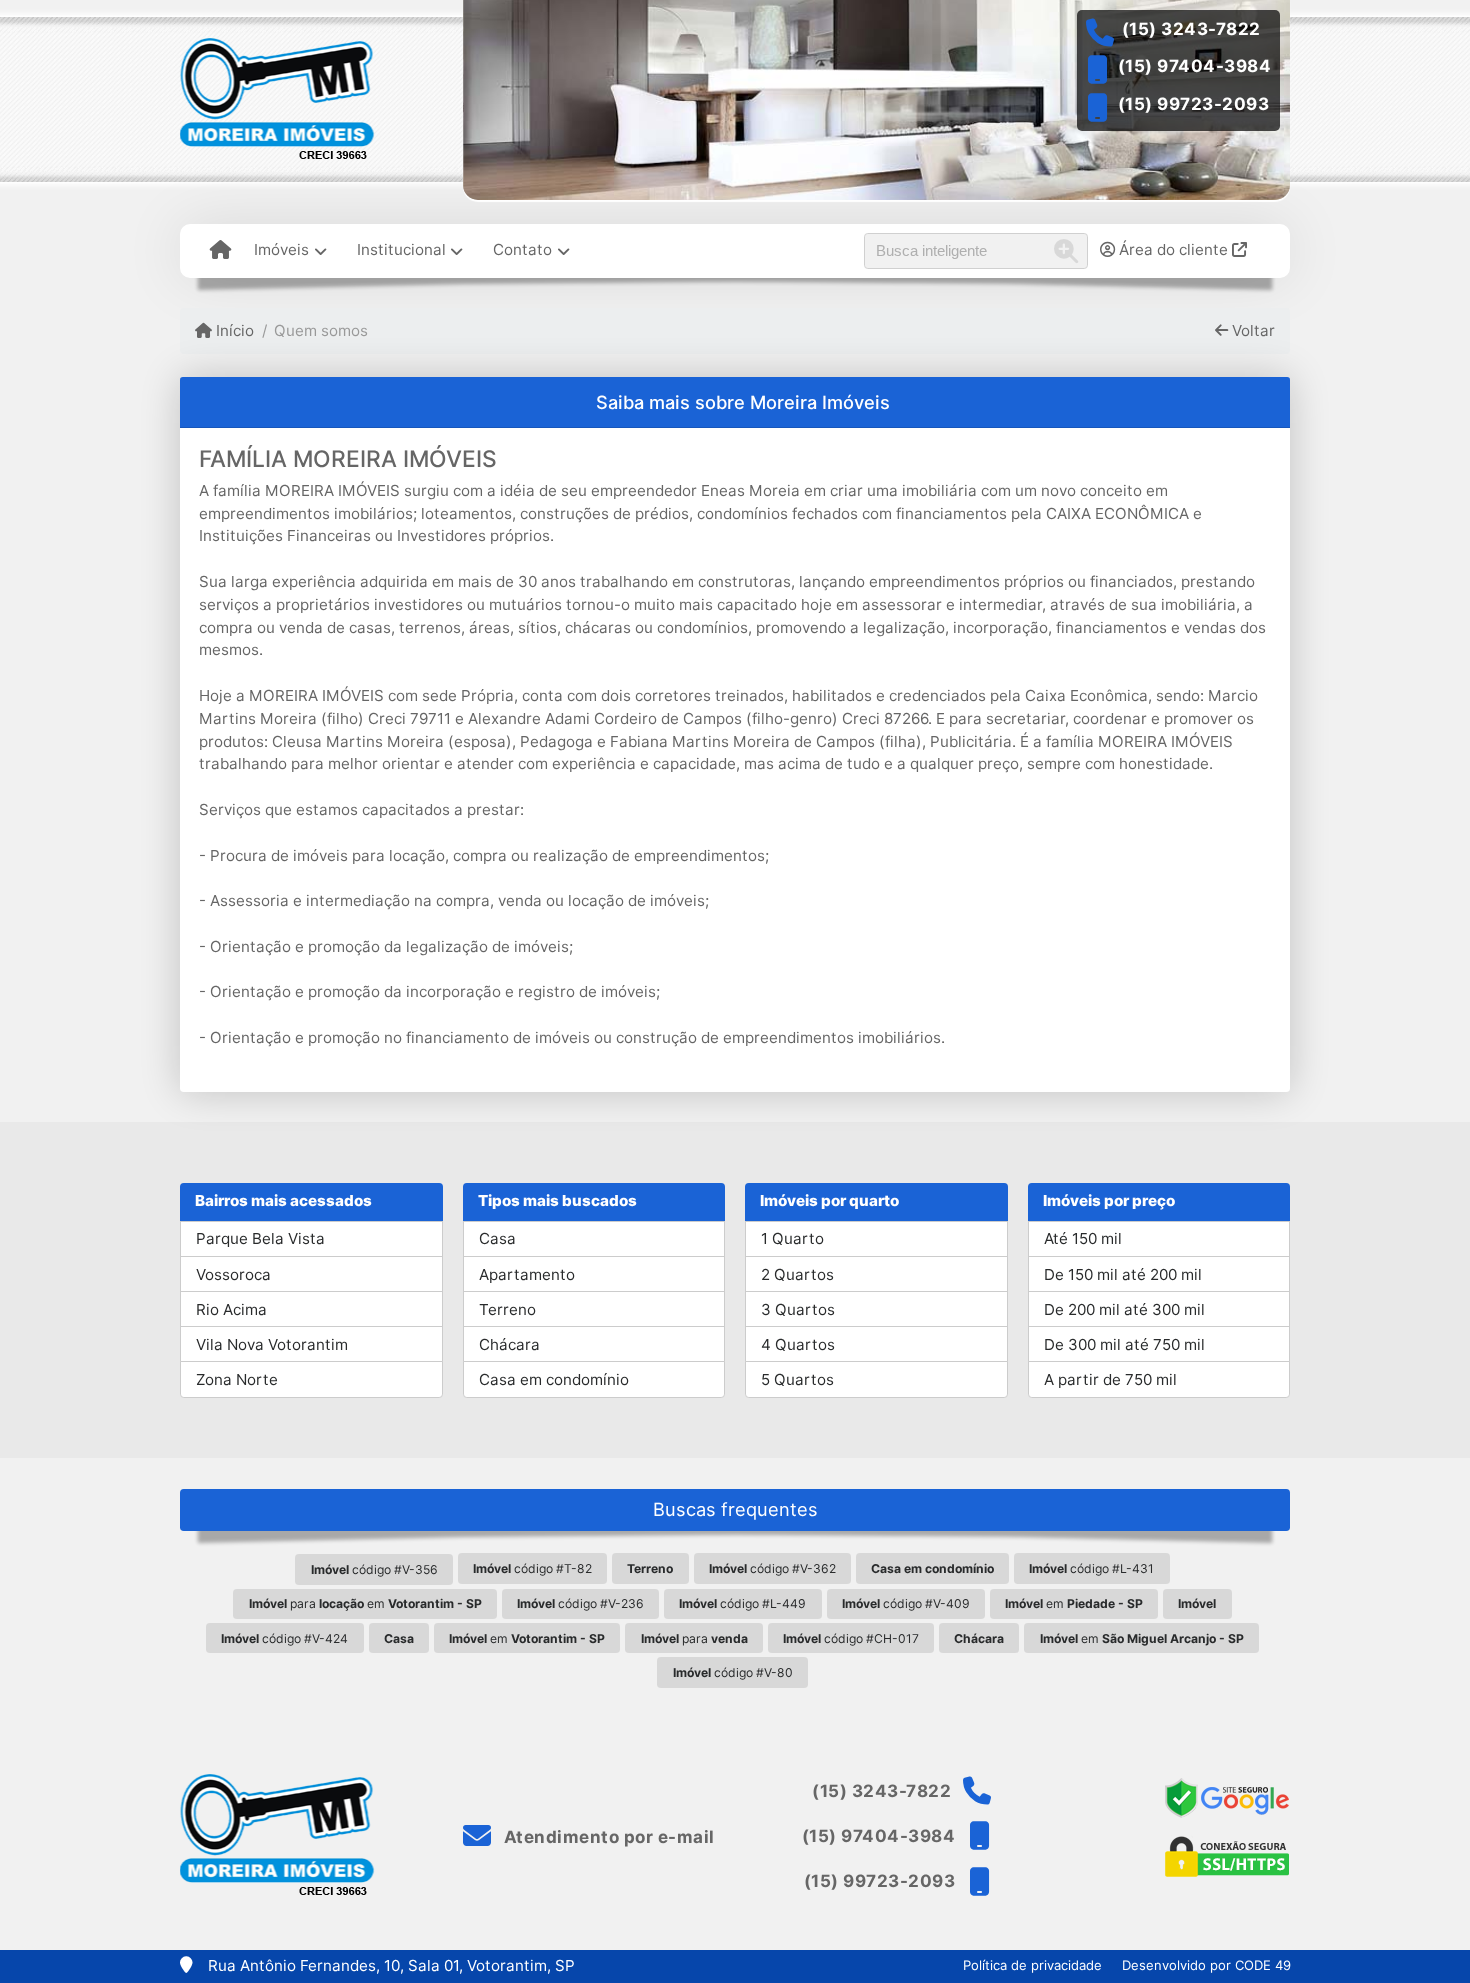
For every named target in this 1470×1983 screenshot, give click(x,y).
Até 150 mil (1083, 1238)
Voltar (1251, 330)
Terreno (507, 1309)
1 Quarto (792, 1238)
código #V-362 (772, 1568)
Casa (497, 1238)
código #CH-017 (851, 1638)
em (1074, 1603)
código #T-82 (532, 1568)
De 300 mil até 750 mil (1124, 1344)
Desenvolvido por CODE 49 (1206, 1965)
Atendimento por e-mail (607, 1837)
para (694, 1638)
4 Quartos (798, 1344)
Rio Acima (231, 1309)
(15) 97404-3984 (1195, 66)
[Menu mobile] (220, 251)
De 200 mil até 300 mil (1124, 1309)
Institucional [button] (401, 249)
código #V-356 (374, 1569)
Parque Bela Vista (260, 1238)
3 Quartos (798, 1309)
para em (365, 1603)
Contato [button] (522, 249)
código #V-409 (906, 1603)
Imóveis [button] (281, 249)
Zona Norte (237, 1379)
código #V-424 (284, 1638)
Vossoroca (233, 1274)
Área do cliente (1173, 249)
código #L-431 (1091, 1568)
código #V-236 (580, 1603)
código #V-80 (733, 1672)
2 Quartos (797, 1274)
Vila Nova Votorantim (272, 1344)
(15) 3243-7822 (1191, 29)
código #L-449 (742, 1603)
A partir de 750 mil (1110, 1379)
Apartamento (527, 1274)
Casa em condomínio (554, 1379)
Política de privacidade (1032, 1965)
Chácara (509, 1344)
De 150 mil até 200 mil (1123, 1274)
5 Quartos (797, 1379)
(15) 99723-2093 (1194, 104)
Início (233, 330)
